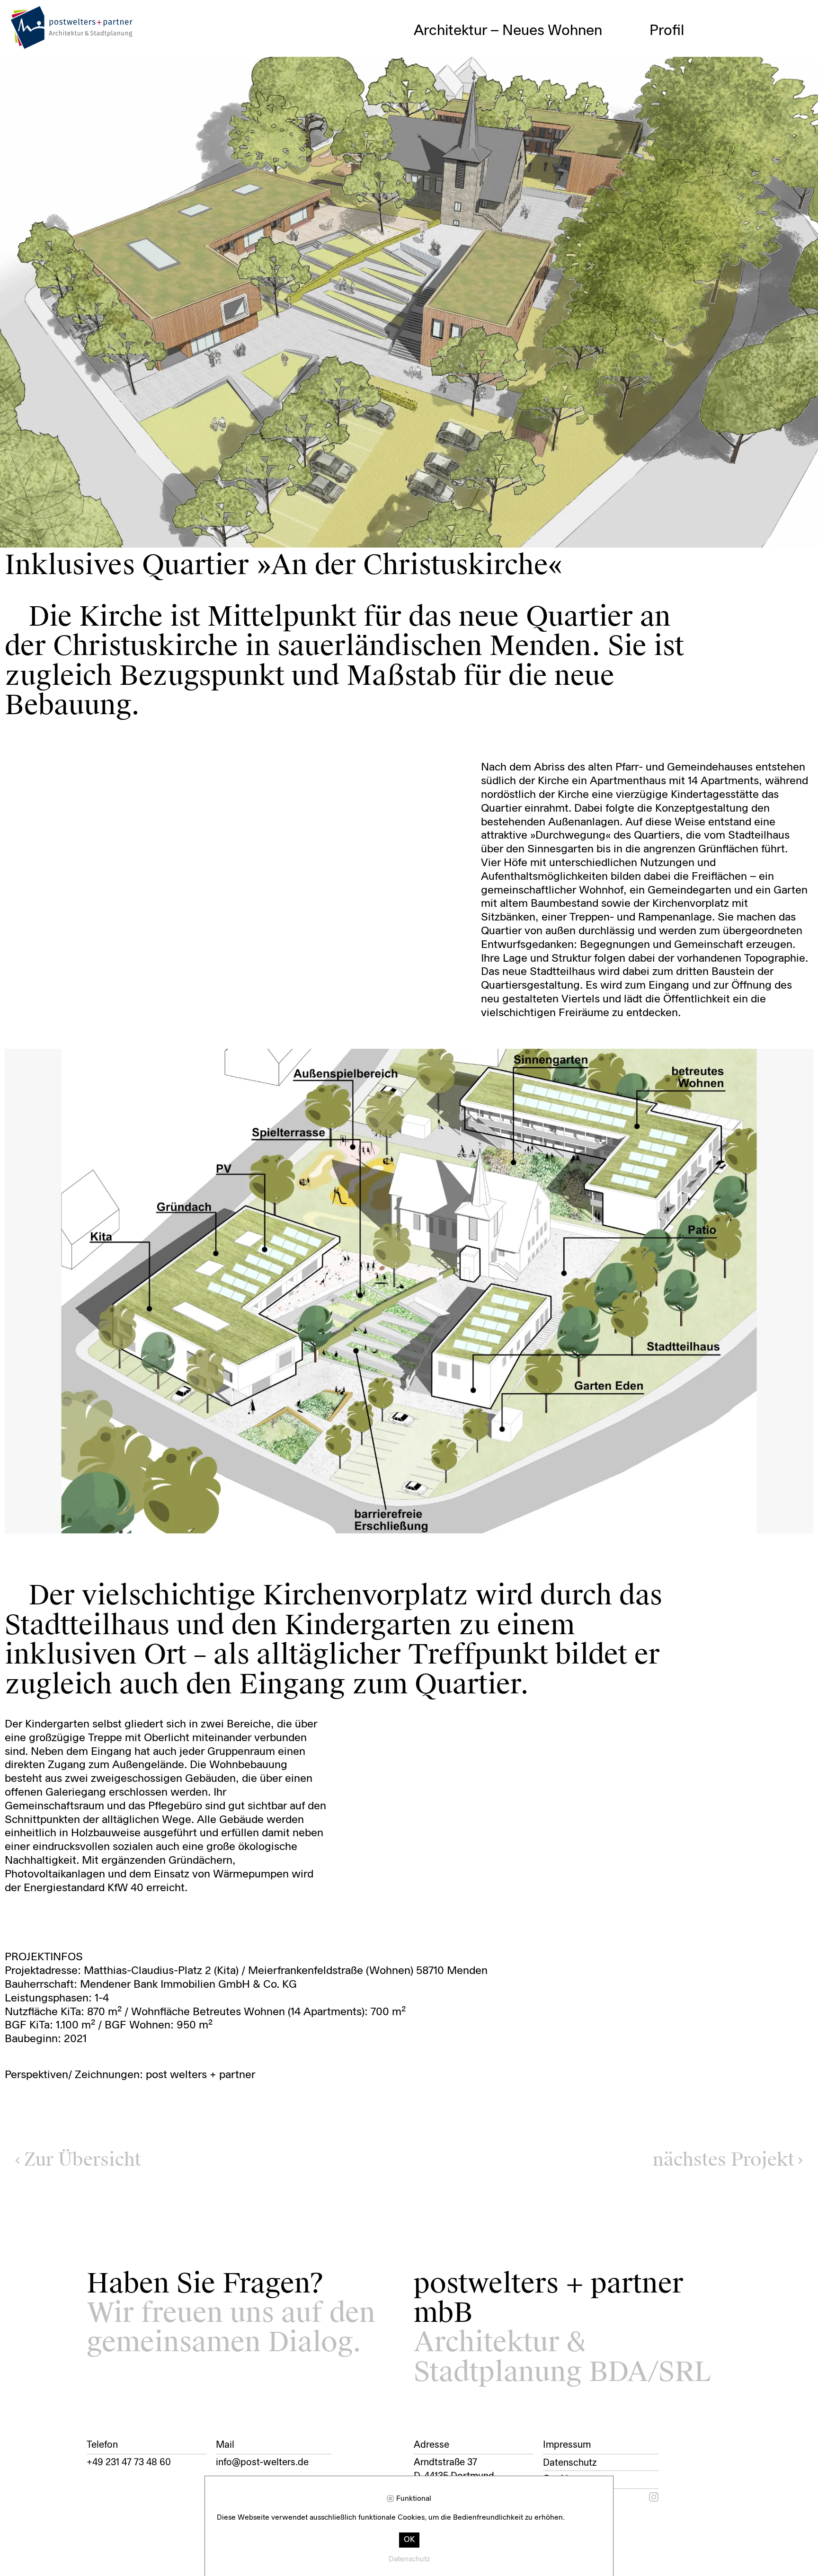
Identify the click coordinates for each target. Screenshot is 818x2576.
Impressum (567, 2445)
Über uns (679, 46)
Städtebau (448, 46)
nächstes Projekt (724, 2160)
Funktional (414, 2499)
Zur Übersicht (82, 2160)
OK (409, 2540)
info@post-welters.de (262, 2463)
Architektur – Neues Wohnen (508, 31)
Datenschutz (570, 2463)
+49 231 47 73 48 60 (129, 2463)
